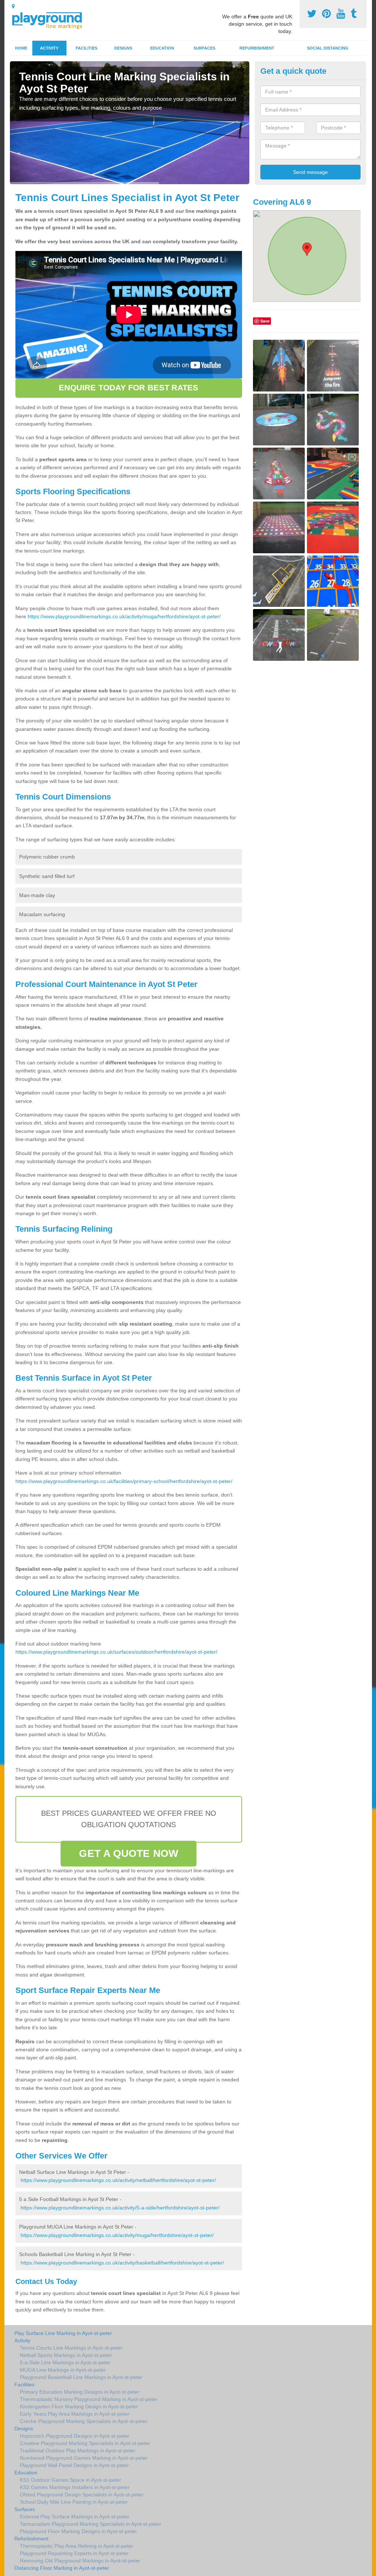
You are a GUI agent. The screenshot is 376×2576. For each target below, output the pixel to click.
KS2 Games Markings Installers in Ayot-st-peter (75, 2487)
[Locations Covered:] (13, 6)
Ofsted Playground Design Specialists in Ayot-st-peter (82, 2495)
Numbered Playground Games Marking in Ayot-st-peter (84, 2458)
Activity (49, 48)
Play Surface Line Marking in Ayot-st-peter (63, 2333)
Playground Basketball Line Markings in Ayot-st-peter (81, 2377)
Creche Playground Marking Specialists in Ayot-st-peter (84, 2421)
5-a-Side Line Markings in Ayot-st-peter (65, 2362)
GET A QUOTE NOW (129, 1853)
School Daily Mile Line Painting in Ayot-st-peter (74, 2502)
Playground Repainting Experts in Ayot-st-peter (74, 2553)
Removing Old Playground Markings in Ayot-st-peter (80, 2561)
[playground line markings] (51, 19)
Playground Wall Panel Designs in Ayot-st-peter (74, 2465)
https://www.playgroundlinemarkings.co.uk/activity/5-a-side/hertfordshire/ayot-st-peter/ (120, 2208)
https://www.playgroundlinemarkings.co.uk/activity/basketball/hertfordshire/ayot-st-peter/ (122, 2263)
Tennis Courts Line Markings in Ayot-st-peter (71, 2348)
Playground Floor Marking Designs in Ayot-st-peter (78, 2531)
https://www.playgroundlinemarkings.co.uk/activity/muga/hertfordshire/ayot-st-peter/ (124, 616)
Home (21, 48)
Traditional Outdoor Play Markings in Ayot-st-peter (78, 2451)
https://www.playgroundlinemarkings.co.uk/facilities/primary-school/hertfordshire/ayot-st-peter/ (124, 1481)
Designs (123, 48)
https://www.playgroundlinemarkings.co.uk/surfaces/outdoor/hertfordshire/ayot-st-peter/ (116, 1652)
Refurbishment (257, 48)
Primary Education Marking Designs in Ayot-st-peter (80, 2392)
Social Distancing (328, 48)
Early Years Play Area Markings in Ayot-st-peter (75, 2414)
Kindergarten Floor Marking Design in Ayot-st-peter (79, 2406)
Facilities (86, 48)
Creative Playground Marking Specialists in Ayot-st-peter (85, 2443)
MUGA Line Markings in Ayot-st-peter (63, 2370)
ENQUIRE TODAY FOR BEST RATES (129, 388)
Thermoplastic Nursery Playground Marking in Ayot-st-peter (89, 2399)
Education (162, 48)
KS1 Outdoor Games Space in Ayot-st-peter (70, 2480)
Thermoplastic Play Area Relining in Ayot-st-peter (77, 2546)
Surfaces (204, 48)
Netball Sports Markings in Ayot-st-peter (66, 2355)
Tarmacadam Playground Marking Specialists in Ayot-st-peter (91, 2524)
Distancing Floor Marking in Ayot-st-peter (62, 2568)
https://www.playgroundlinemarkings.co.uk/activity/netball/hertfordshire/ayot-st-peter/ (118, 2180)
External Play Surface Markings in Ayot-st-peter (75, 2517)
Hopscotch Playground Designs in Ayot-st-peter (75, 2436)
